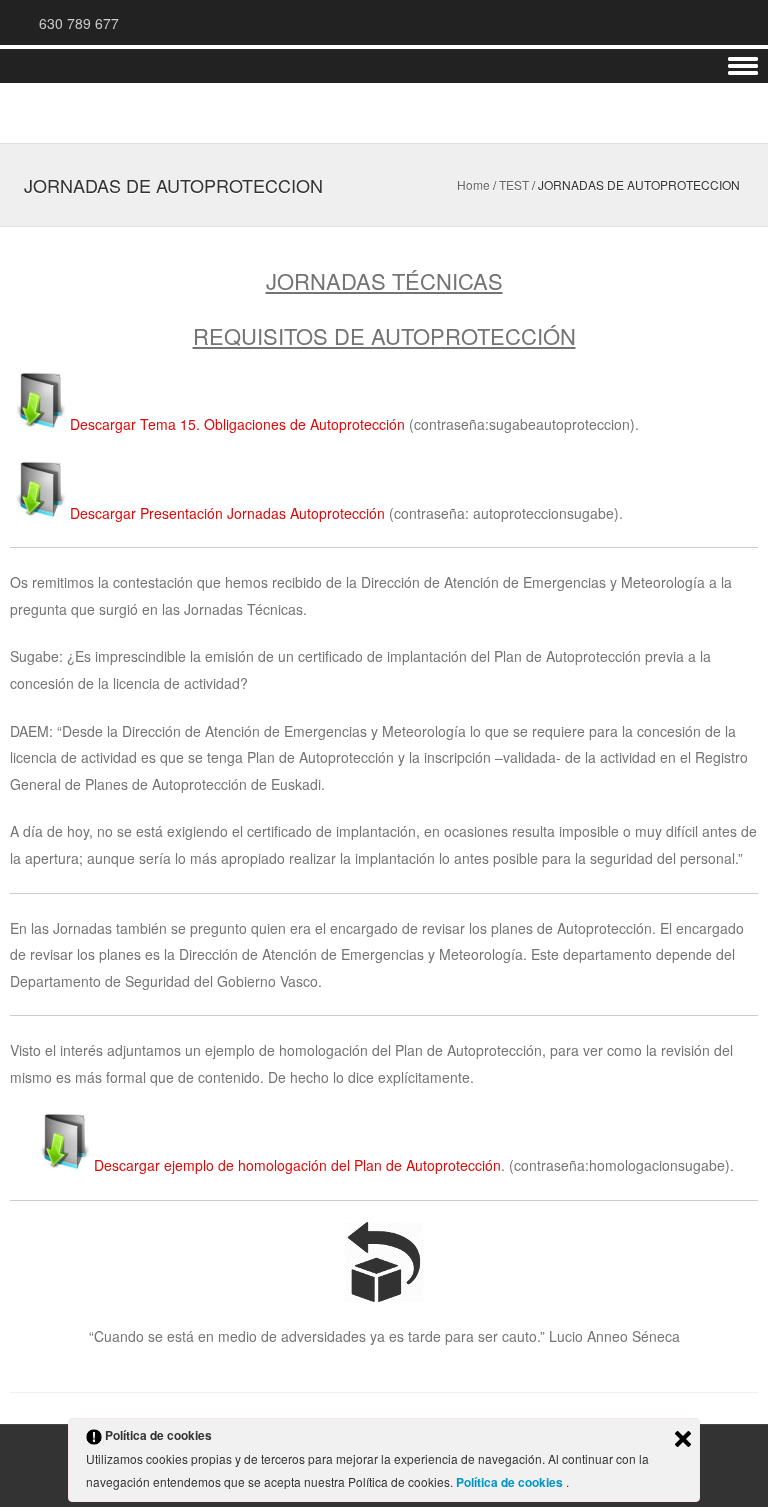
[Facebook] (718, 22)
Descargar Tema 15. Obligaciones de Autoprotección (239, 424)
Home (473, 184)
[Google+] (670, 22)
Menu (384, 66)
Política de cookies (511, 1482)
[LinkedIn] (694, 22)
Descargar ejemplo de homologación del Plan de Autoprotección (297, 1165)
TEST (514, 184)
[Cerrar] (683, 1439)
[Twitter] (742, 22)
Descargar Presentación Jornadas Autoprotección (227, 513)
